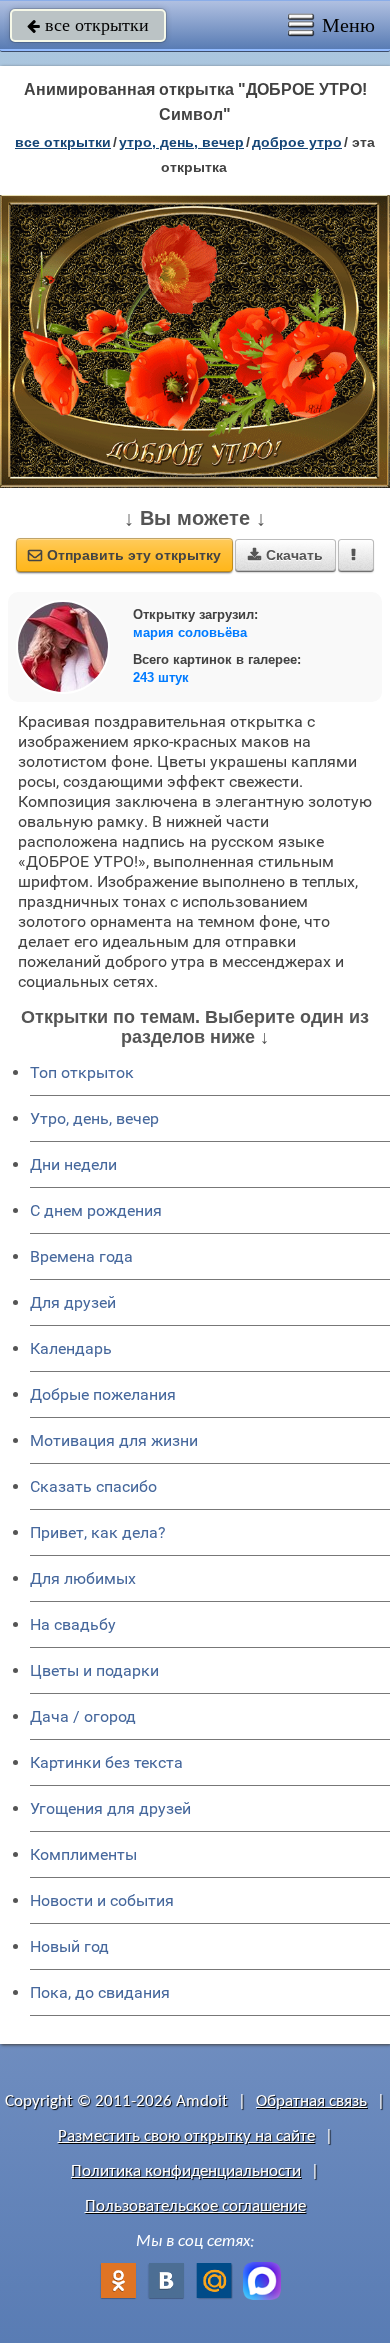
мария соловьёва (190, 632)
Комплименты (83, 1854)
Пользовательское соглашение (195, 2206)
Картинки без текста (106, 1762)
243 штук (161, 677)
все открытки (88, 25)
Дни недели (73, 1164)
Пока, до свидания (100, 1992)
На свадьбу (73, 1624)
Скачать (285, 555)
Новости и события (102, 1900)
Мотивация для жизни (114, 1440)
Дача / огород (83, 1716)
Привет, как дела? (98, 1532)
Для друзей (73, 1302)
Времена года (81, 1256)
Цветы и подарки (94, 1670)
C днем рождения (96, 1210)
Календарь (71, 1348)
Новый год (69, 1946)
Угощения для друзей (110, 1808)
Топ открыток (82, 1072)
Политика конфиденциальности (186, 2171)
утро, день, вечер (181, 142)
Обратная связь (311, 2101)
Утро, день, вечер (94, 1118)
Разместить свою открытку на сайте (186, 2136)
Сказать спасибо (93, 1486)
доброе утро (297, 142)
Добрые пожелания (103, 1394)
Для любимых (83, 1578)
